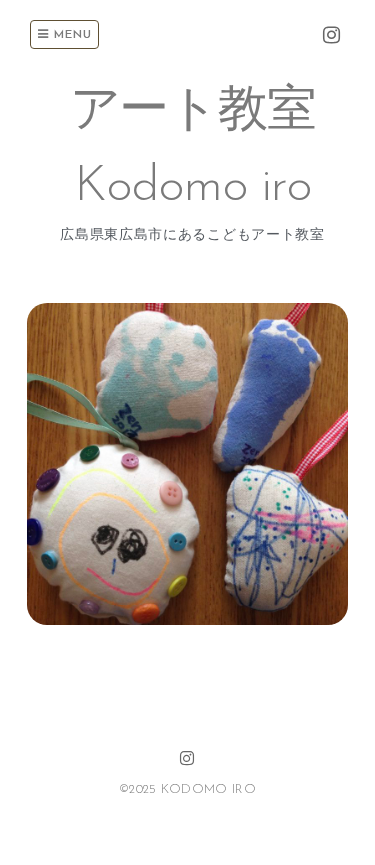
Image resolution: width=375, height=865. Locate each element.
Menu (70, 35)
